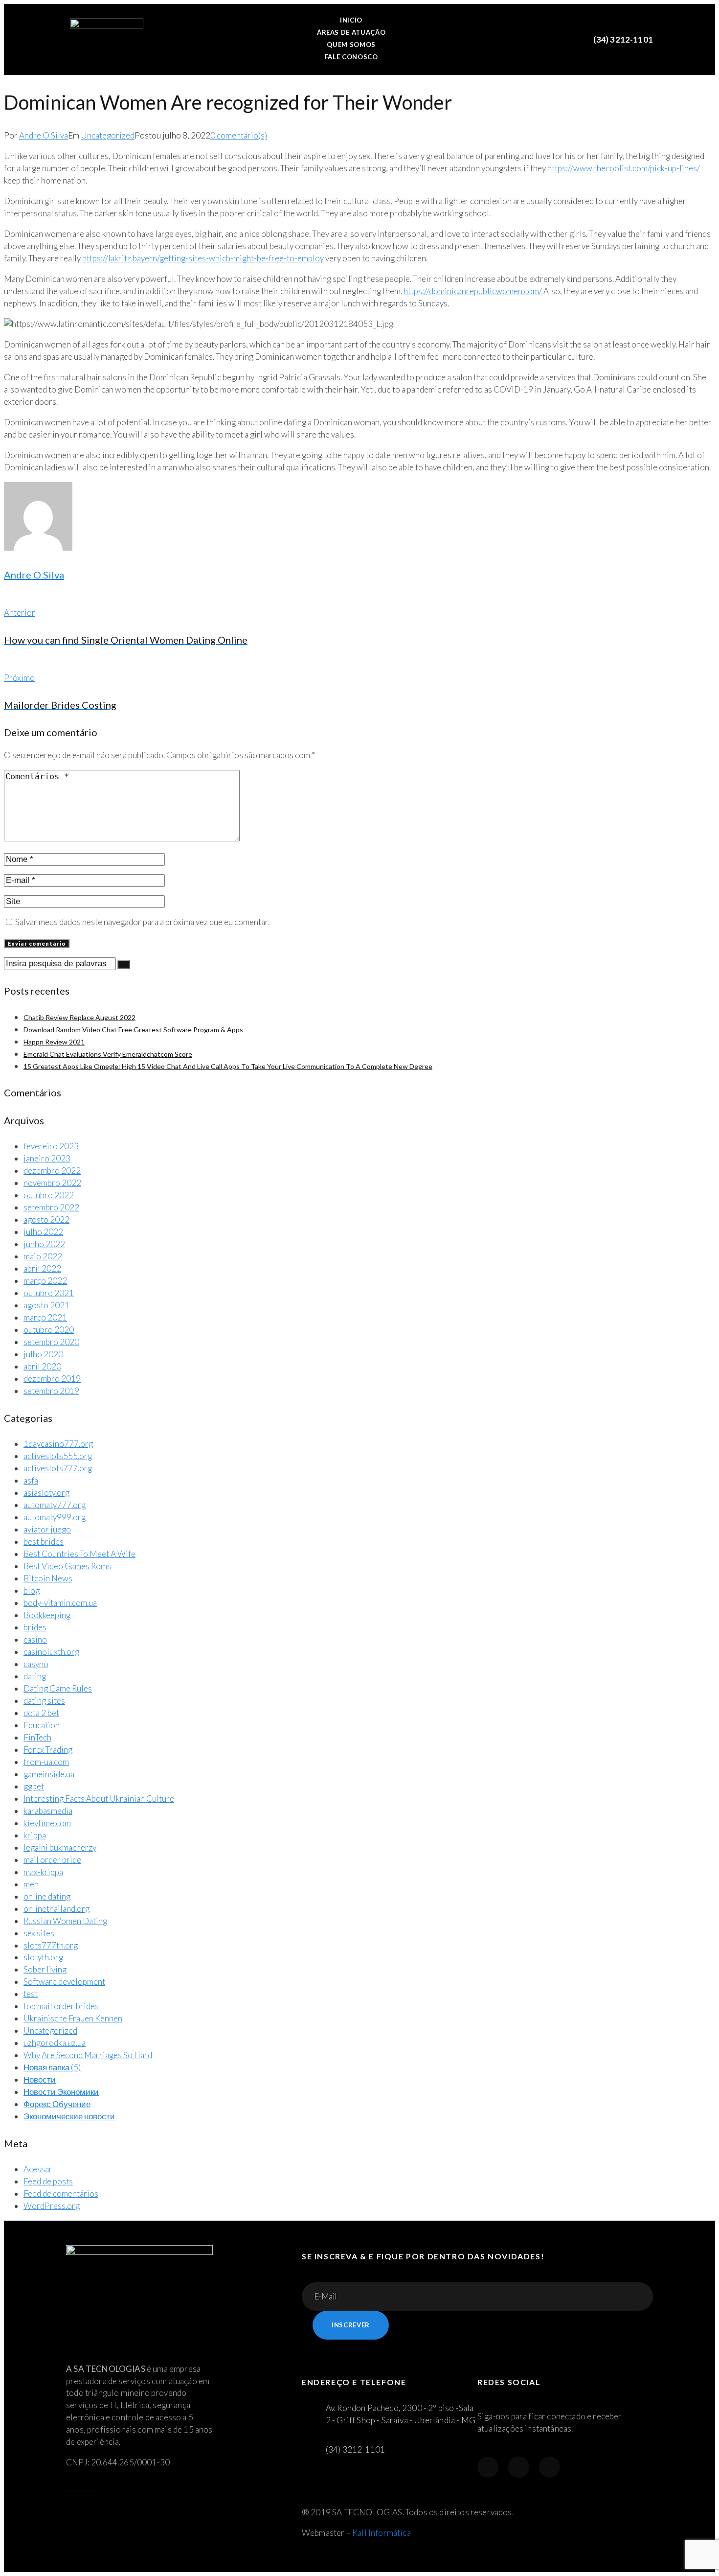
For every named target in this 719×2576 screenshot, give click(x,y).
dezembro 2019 (52, 1379)
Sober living (45, 1969)
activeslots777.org (58, 1468)
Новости (40, 2079)
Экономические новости (69, 2116)
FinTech (37, 1737)
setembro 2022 (51, 1207)
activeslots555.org (58, 1456)
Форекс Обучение (57, 2104)
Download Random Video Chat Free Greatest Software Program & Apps (133, 1030)
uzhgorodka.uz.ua (55, 2043)
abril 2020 (42, 1366)
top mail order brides (61, 2006)
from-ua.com (46, 1762)
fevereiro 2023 (51, 1146)
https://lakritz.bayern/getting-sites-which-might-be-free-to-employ (203, 258)
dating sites (44, 1701)
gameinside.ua (49, 1774)
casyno (36, 1664)
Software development (64, 1982)
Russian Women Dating (65, 1921)
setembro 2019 (51, 1391)
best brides (44, 1542)
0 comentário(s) (239, 135)
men (31, 1884)
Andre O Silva (44, 135)
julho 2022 (43, 1232)
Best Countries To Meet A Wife (79, 1554)
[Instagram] (519, 2467)
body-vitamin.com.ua (60, 1603)
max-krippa (43, 1872)
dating (35, 1676)
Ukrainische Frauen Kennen (73, 2018)
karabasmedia (48, 1811)
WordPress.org (52, 2206)
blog (32, 1590)
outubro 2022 (49, 1195)
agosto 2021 (46, 1305)
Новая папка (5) (52, 2067)
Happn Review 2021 (54, 1042)
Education (42, 1725)
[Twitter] (550, 2467)
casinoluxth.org (51, 1652)
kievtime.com (47, 1823)
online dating (47, 1896)
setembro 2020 (51, 1342)
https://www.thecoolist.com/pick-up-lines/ (624, 168)
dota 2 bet (41, 1713)
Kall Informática (382, 2533)
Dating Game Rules (58, 1688)
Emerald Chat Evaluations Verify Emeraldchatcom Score (108, 1054)
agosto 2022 (46, 1219)
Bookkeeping (47, 1615)
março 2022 (45, 1281)
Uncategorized (108, 135)
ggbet (34, 1786)
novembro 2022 (52, 1183)
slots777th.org (51, 1945)
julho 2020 (43, 1354)
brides (35, 1627)
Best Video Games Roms (67, 1566)
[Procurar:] (61, 963)
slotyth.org (43, 1957)
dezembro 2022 (52, 1171)
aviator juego (47, 1529)
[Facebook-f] (488, 2467)
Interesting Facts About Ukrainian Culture (99, 1799)
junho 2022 (44, 1244)
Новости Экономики (61, 2092)
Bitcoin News (48, 1578)
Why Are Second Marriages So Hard (88, 2055)
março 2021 (45, 1317)
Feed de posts (48, 2181)
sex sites (39, 1933)
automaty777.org (55, 1505)
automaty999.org (55, 1517)
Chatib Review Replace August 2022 (79, 1017)
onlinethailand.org (56, 1909)
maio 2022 (43, 1256)
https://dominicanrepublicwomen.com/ (473, 291)
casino (35, 1639)
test (31, 1994)
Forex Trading (48, 1750)
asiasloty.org (46, 1493)
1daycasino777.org (58, 1444)
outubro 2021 (49, 1293)
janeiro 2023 (47, 1158)
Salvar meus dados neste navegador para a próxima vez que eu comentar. (142, 922)
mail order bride (52, 1860)
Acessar (38, 2169)
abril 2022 (42, 1268)
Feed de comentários (61, 2193)
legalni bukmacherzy (60, 1847)
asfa (31, 1480)
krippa (35, 1835)
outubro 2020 (49, 1330)
